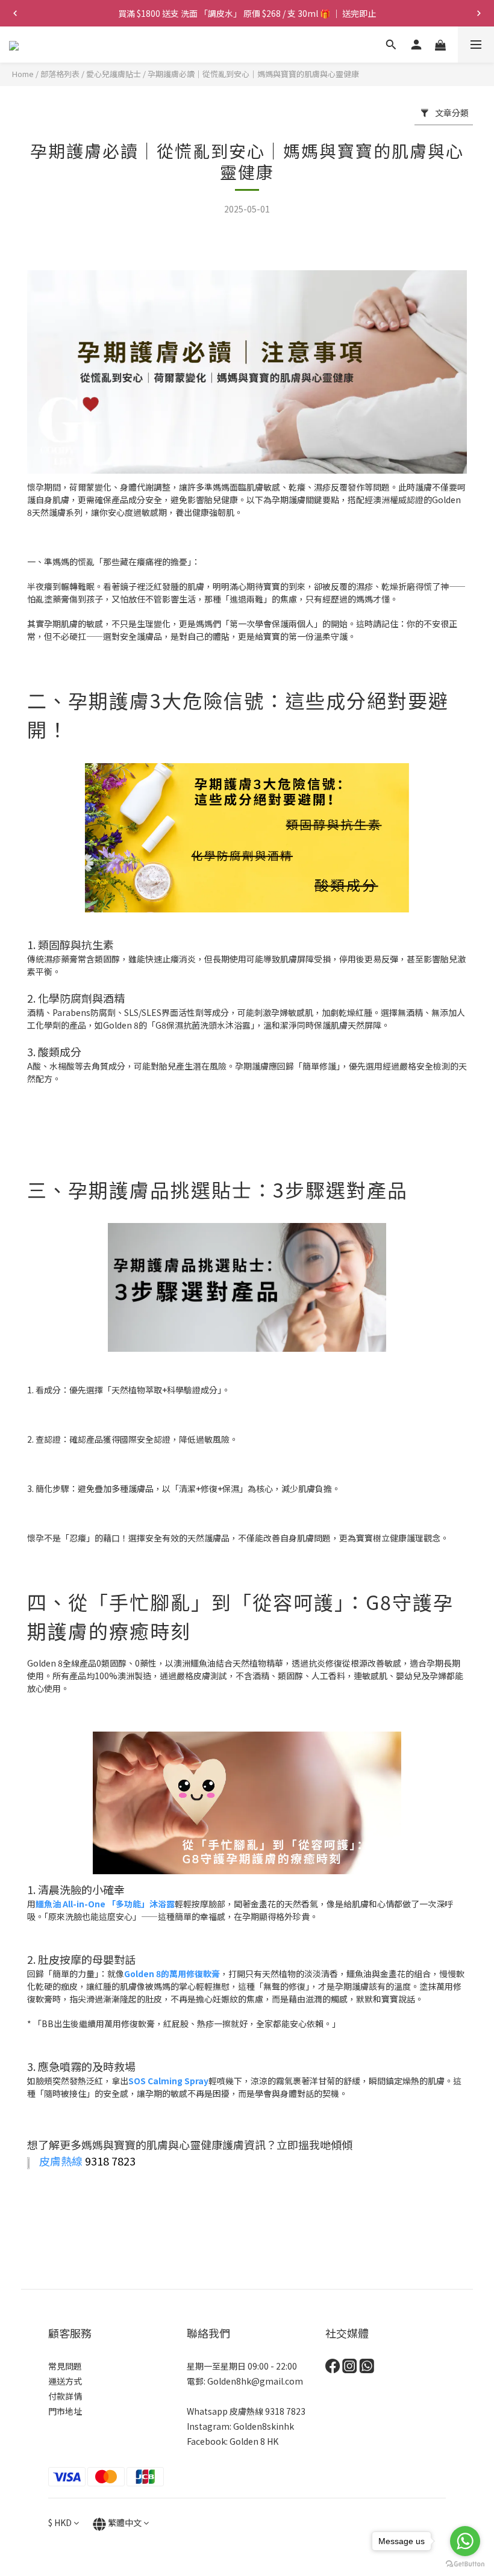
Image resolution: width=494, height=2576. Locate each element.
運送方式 (65, 2381)
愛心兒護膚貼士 (114, 74)
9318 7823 (285, 2411)
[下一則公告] (479, 13)
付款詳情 (65, 2396)
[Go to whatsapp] (465, 2541)
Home (23, 74)
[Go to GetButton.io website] (465, 2564)
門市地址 (65, 2411)
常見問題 (65, 2366)
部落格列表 (60, 74)
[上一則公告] (15, 13)
